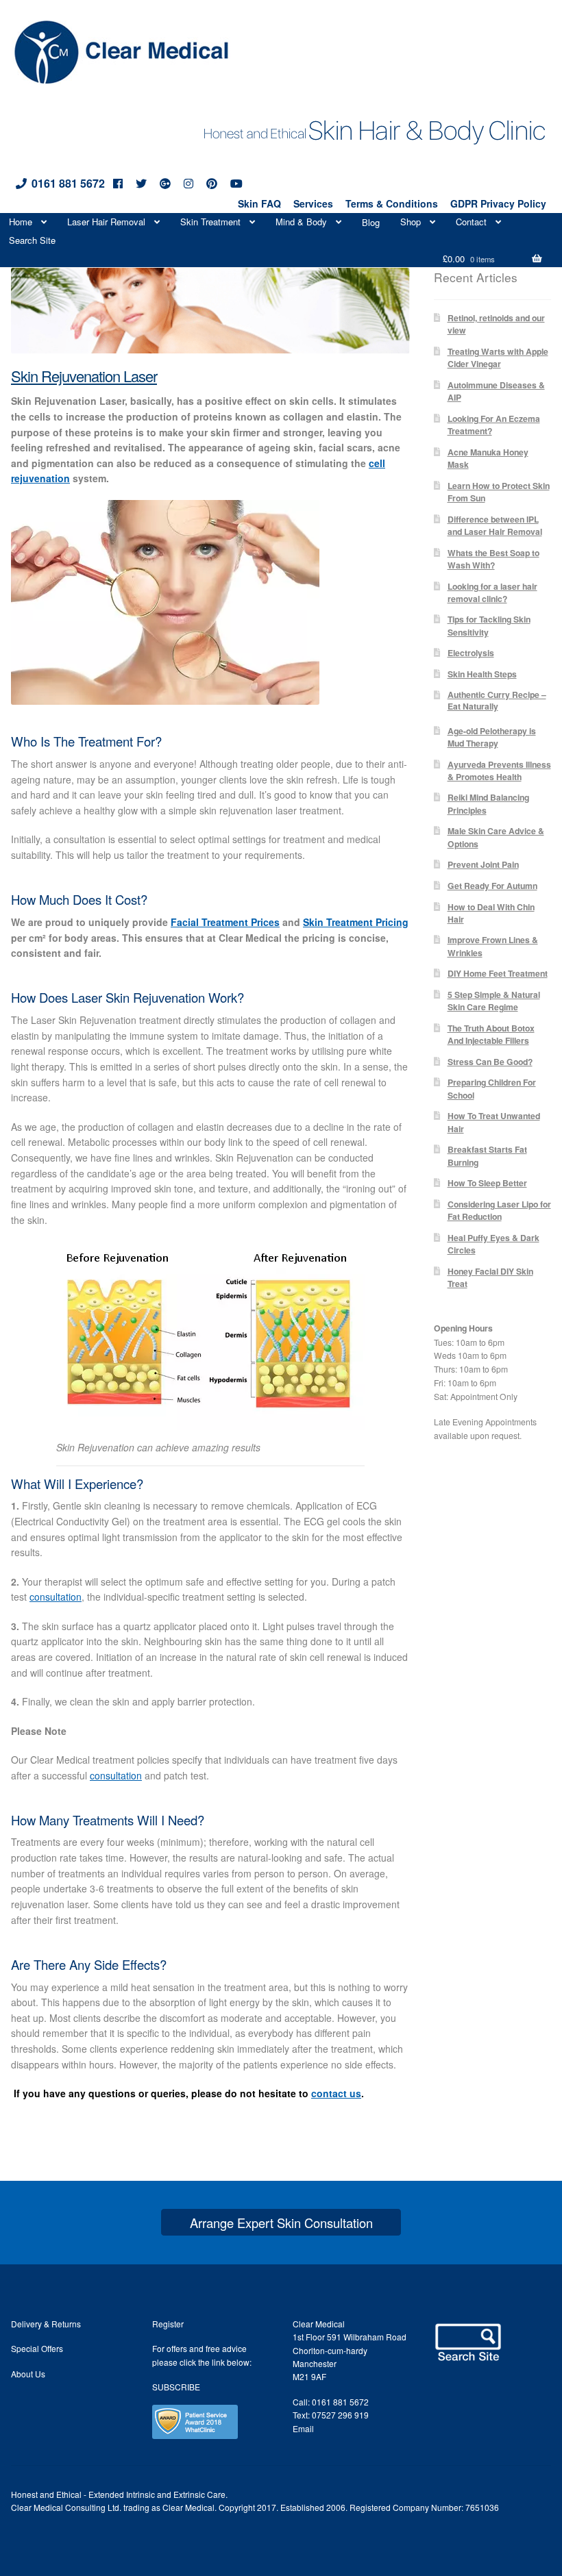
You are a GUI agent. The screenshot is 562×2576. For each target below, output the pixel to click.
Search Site (32, 240)
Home (21, 222)
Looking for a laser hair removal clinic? (492, 592)
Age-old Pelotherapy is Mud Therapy (492, 737)
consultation (56, 1597)
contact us (336, 2093)
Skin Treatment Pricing (356, 922)
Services (313, 203)
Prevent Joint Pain (483, 864)
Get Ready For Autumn (492, 886)
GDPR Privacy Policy (498, 203)
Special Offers (37, 2348)
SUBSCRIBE (176, 2387)
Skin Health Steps (482, 674)
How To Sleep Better (487, 1183)
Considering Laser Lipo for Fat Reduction (499, 1210)
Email (303, 2428)
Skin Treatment (210, 222)
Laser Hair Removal (106, 222)
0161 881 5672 (68, 183)
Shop (411, 222)
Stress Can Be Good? (490, 1062)
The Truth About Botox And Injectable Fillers (491, 1034)
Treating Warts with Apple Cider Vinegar (498, 358)
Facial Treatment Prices (225, 922)
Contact (471, 222)
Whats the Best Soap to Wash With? (493, 559)
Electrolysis (471, 653)
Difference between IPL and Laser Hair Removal (495, 525)
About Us (28, 2374)
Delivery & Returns (46, 2324)
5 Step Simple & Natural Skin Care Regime (494, 1001)
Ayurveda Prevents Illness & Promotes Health (499, 771)
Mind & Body (301, 222)
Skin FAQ (259, 203)
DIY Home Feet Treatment (498, 973)
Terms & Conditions (392, 203)
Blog (371, 222)
